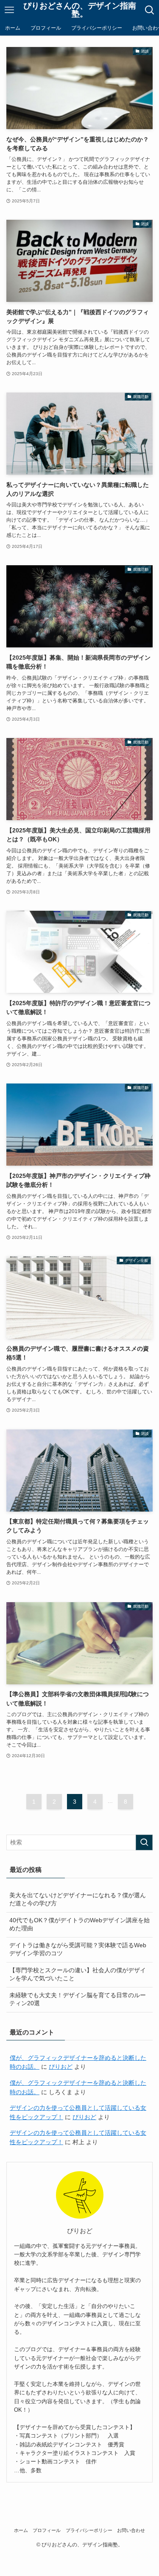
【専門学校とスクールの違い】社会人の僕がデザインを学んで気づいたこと (78, 1974)
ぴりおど (61, 2067)
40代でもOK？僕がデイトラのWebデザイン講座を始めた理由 (79, 1924)
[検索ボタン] (150, 10)
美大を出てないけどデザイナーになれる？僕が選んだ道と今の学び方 (78, 1899)
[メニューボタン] (9, 10)
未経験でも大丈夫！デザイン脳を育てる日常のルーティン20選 (78, 1999)
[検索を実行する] (144, 1842)
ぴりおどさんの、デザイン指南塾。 (80, 10)
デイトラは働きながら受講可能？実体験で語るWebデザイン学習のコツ (78, 1949)
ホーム (21, 2530)
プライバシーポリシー (89, 2530)
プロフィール (47, 2530)
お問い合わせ (131, 2530)
